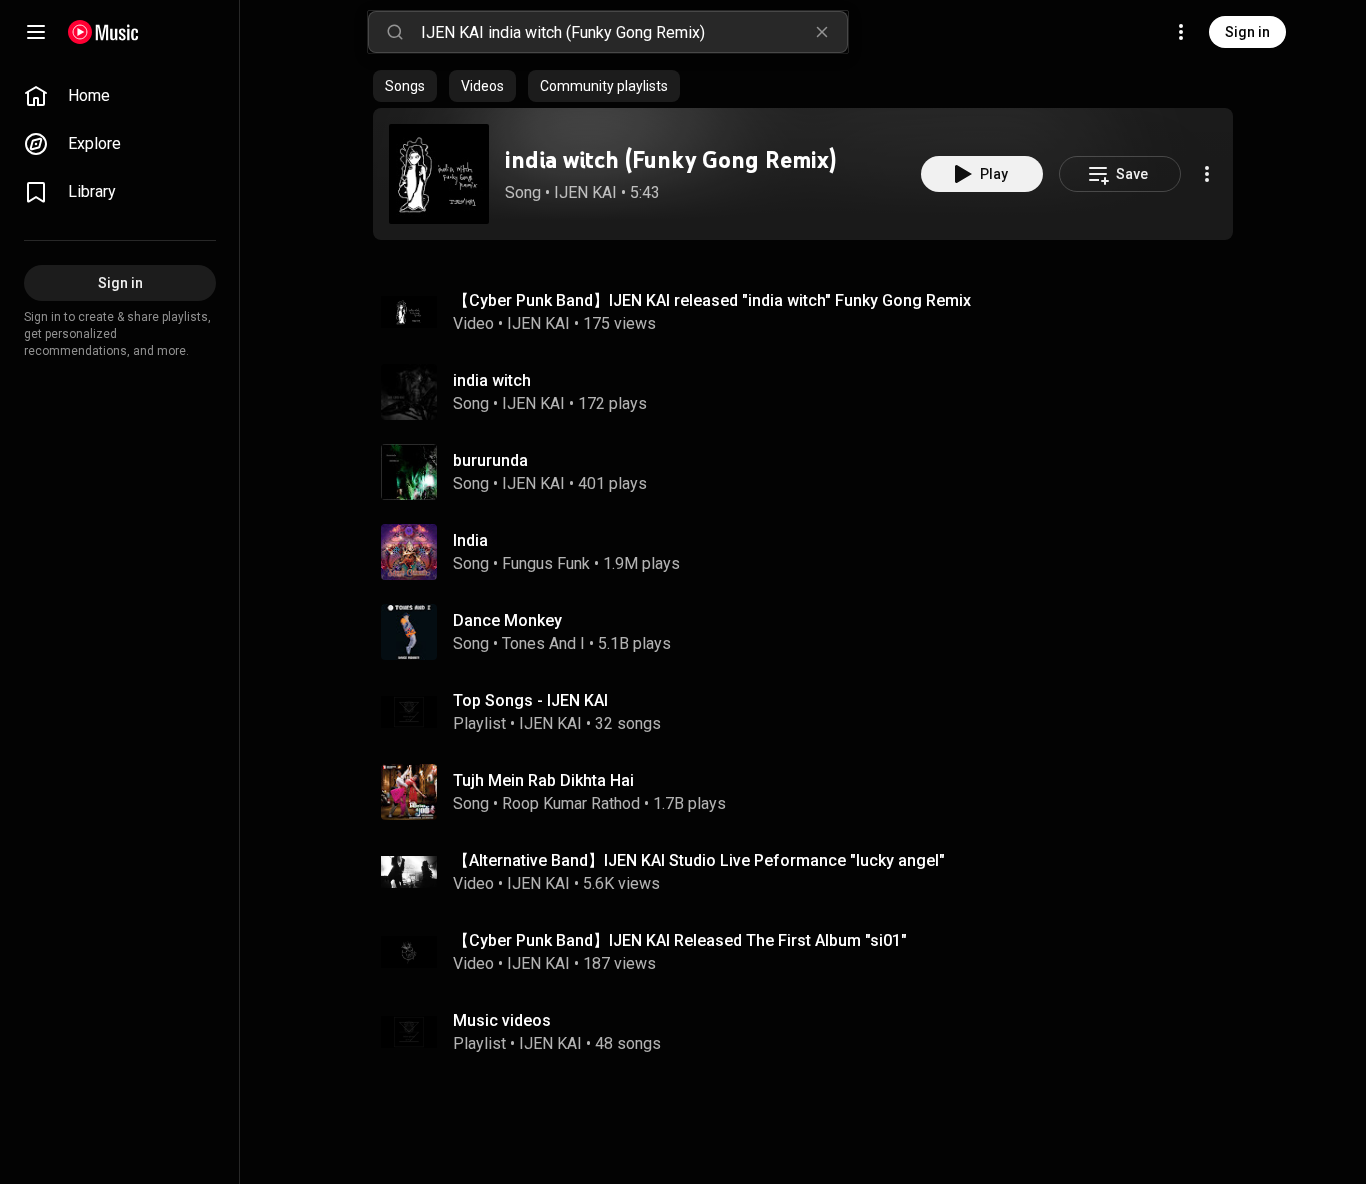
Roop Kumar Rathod (571, 803)
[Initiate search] (395, 32)
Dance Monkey (507, 620)
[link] (120, 96)
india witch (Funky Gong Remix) (670, 159)
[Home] (103, 32)
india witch (492, 380)
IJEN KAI (585, 192)
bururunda (490, 460)
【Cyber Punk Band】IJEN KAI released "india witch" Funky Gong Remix (712, 300)
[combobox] (634, 32)
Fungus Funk (546, 563)
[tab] (405, 86)
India (470, 540)
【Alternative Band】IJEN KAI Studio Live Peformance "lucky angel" (699, 860)
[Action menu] (1207, 174)
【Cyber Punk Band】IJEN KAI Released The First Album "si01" (680, 940)
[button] (439, 174)
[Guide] (36, 32)
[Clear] (822, 32)
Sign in (1247, 32)
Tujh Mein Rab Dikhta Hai (543, 780)
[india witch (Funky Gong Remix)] (439, 174)
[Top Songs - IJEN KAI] (811, 712)
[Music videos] (811, 1032)
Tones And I (543, 643)
